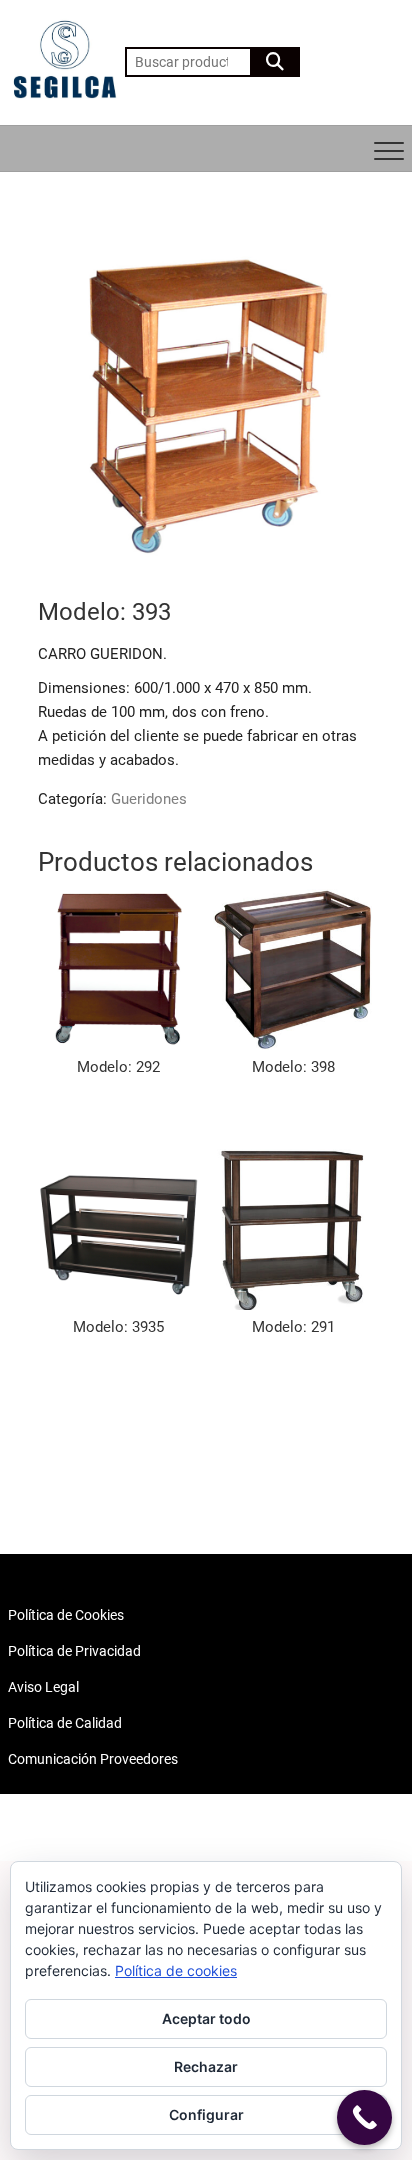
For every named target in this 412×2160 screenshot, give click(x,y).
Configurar (206, 2114)
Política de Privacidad (74, 1651)
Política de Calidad (65, 1723)
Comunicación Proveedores (93, 1759)
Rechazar (206, 2066)
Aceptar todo (206, 2018)
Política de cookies (176, 1970)
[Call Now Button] (364, 2117)
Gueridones (149, 799)
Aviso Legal (43, 1687)
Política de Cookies (66, 1615)
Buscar (275, 62)
